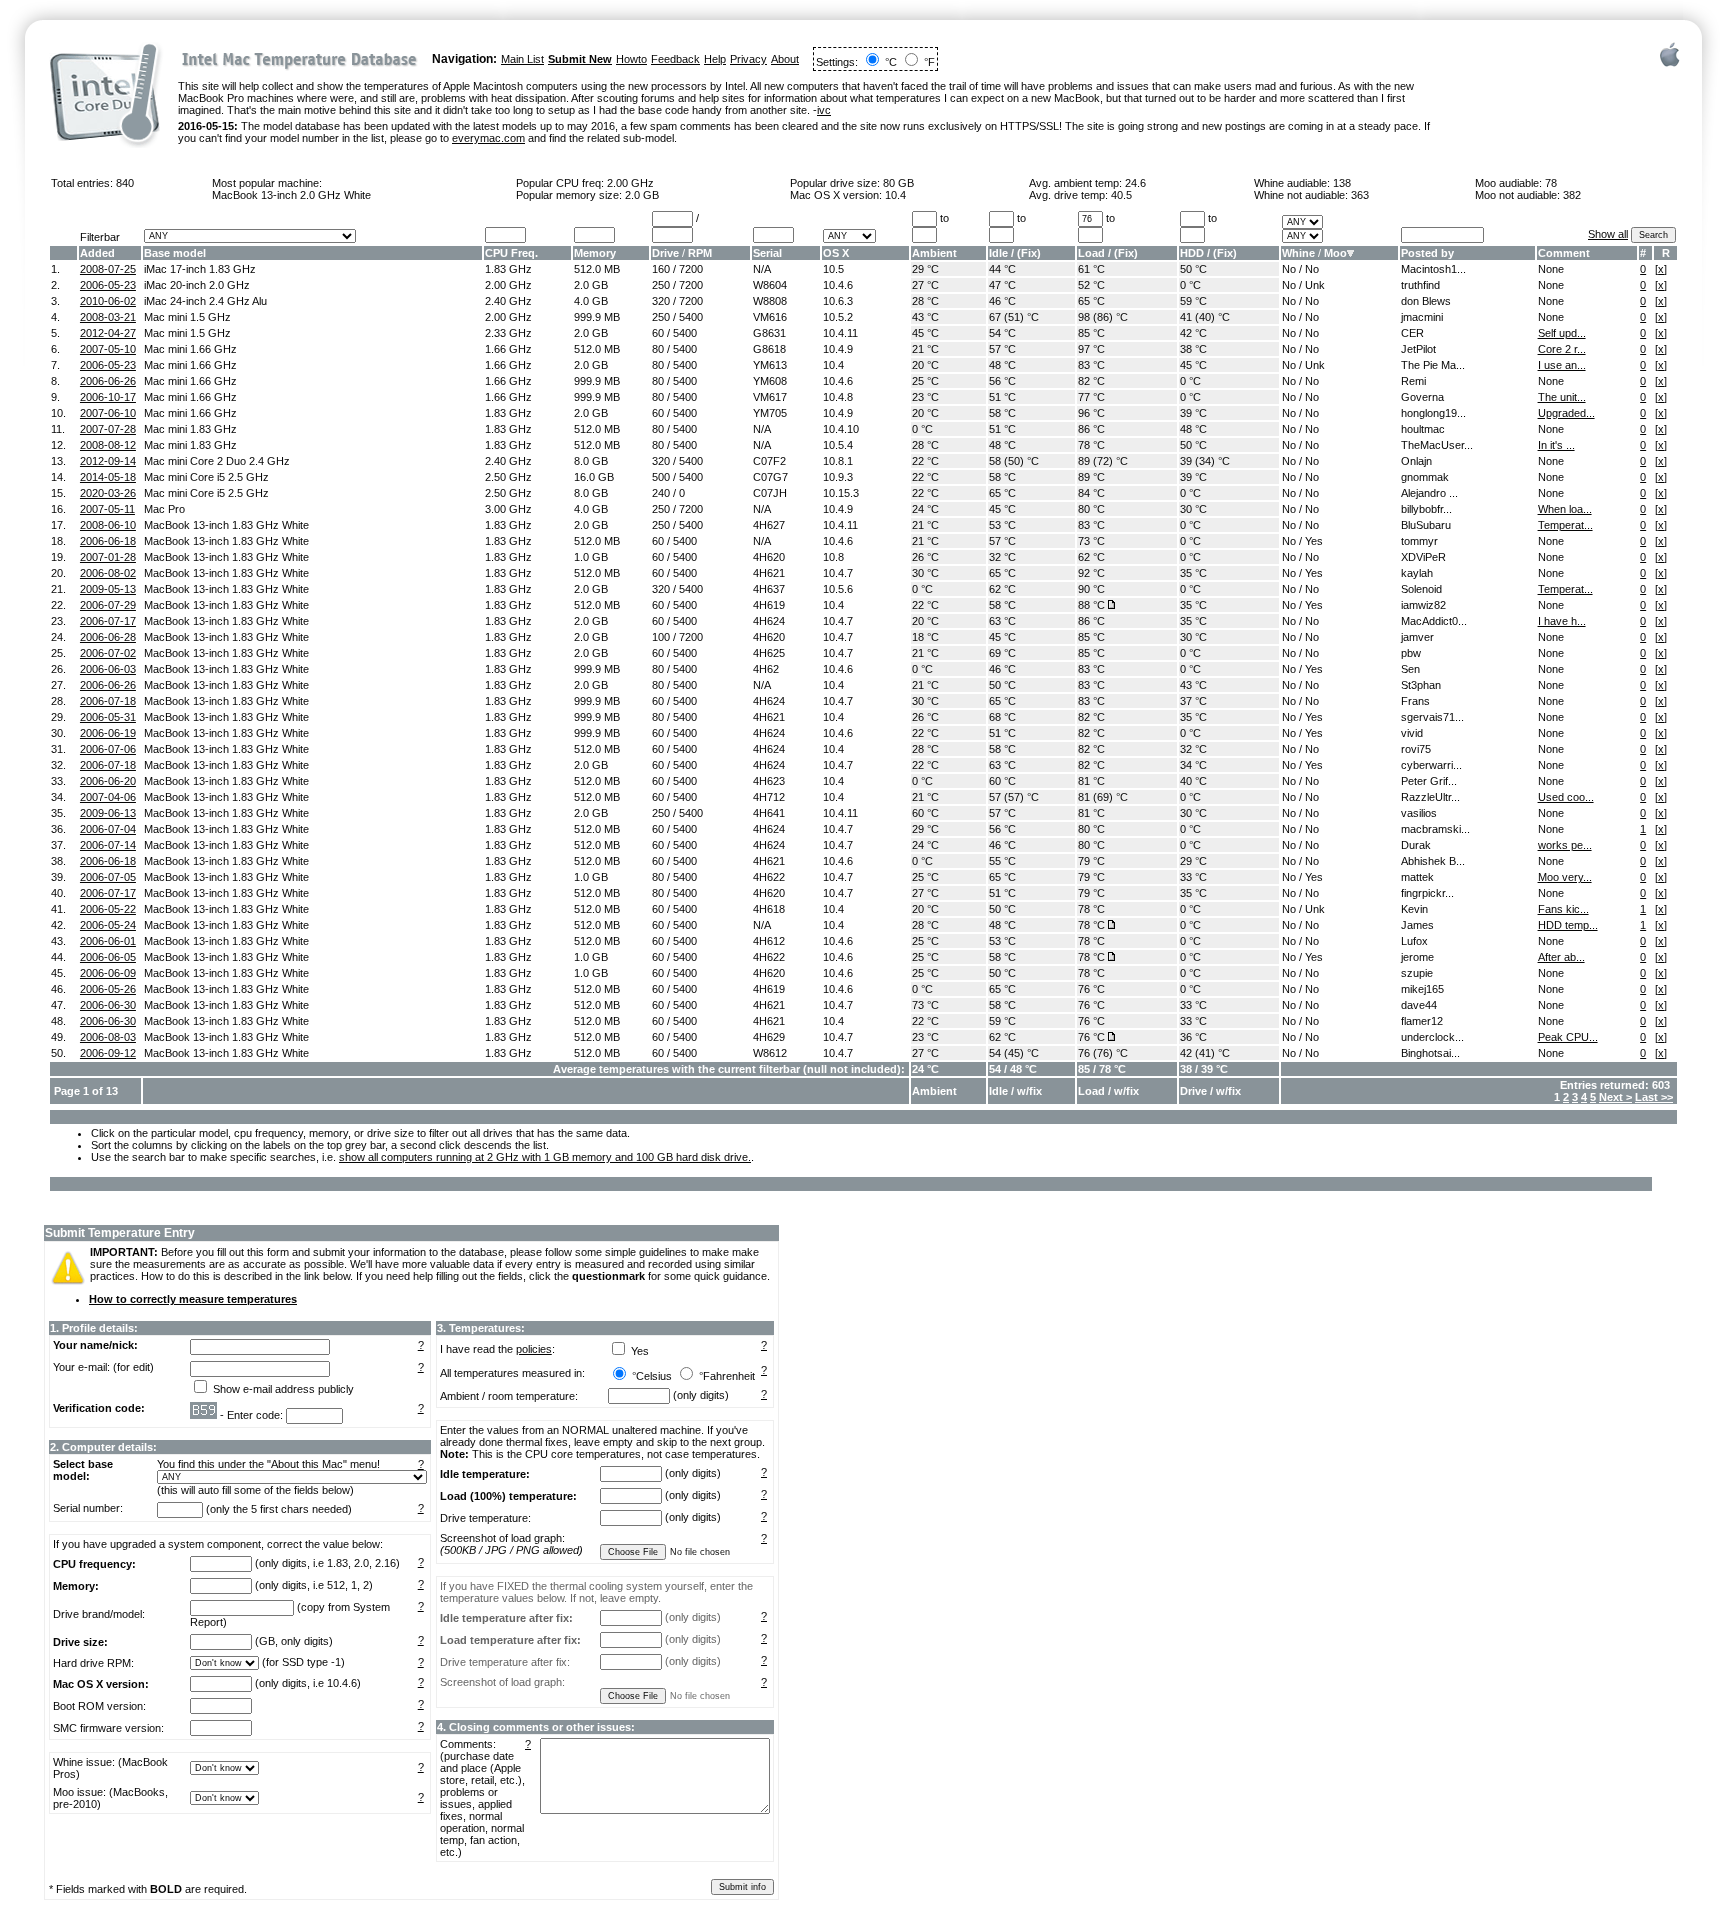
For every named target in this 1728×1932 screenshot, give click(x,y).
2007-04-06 (108, 797)
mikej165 (1422, 989)
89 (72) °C (1103, 461)
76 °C (1091, 989)
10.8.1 (838, 461)
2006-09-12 (108, 1053)
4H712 (769, 797)
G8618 (769, 349)
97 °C (1091, 349)
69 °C (1002, 653)
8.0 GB (591, 461)
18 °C (925, 637)
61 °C (1091, 269)
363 (1360, 195)
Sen (1410, 669)
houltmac (1423, 429)
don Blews (1426, 301)
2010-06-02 (108, 301)
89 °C (1091, 477)
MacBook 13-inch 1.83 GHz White (226, 525)
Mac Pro (164, 509)
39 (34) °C (1205, 461)
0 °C (1190, 285)
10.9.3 (838, 477)
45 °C (925, 333)
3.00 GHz (508, 509)
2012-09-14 (108, 461)
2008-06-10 (108, 525)
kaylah (1417, 573)
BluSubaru (1426, 525)
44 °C (1002, 269)
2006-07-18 (108, 701)
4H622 (769, 877)
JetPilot (1418, 349)
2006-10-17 (108, 397)
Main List (522, 59)
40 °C (1193, 781)
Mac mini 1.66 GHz (190, 349)
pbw (1411, 653)
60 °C (1002, 781)
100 (661, 637)
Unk (1315, 285)
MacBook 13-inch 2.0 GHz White (291, 195)
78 (1551, 183)
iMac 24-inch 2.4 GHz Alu (205, 301)
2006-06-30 (108, 1005)
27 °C (925, 285)
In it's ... (1556, 445)
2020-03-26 (108, 493)
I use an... (1562, 365)
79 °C (1091, 861)
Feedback (675, 59)
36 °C (1193, 1037)
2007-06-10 (108, 413)
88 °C (1091, 605)
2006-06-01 (108, 941)
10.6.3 (838, 301)
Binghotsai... (1430, 1053)
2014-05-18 (108, 477)
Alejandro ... (1429, 493)
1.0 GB (591, 557)
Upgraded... (1566, 413)
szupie (1417, 973)
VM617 (770, 397)
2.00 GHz (630, 183)
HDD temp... (1568, 925)
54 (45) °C (1014, 1053)
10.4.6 (838, 285)
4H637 (769, 589)
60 (658, 333)
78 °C (1091, 445)
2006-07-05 (108, 877)
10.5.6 (838, 589)
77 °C (1091, 397)
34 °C (1193, 765)
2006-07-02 (108, 653)
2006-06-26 (108, 381)
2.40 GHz (508, 301)
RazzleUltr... (1430, 797)
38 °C (1193, 349)
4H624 (769, 621)
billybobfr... (1426, 509)
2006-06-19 (108, 733)
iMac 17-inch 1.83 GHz (200, 269)
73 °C (1091, 541)
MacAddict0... (1434, 621)
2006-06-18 (108, 541)
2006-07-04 (108, 829)
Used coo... (1566, 797)
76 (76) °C (1103, 1053)
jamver (1417, 637)
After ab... (1561, 957)
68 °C (1002, 717)
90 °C (1091, 589)
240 (661, 493)
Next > (1615, 1097)
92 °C (1091, 573)
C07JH (770, 493)
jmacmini (1422, 317)
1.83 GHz (508, 269)
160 (661, 269)
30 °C (1193, 509)
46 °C (1002, 301)
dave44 (1419, 1005)
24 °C (925, 509)
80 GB (898, 183)
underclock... (1432, 1037)
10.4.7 (838, 573)
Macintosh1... (1433, 269)
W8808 (770, 301)
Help (715, 59)
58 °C (1002, 413)
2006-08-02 (108, 573)
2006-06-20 (108, 781)
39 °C (1193, 413)
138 (1342, 183)
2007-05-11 (107, 509)
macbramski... (1435, 829)
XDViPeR (1423, 557)
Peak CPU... (1568, 1037)
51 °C (1002, 397)
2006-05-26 (108, 989)
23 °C (925, 397)
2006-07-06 (108, 749)
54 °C (1002, 333)
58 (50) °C (1014, 461)
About (785, 59)
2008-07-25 (108, 269)
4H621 (769, 573)
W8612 (770, 1053)
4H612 (769, 941)
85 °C (1091, 333)
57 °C (1002, 349)
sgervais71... (1432, 717)
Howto (631, 59)
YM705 (770, 413)
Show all (1608, 234)
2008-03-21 (108, 317)
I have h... (1562, 621)
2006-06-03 (108, 669)
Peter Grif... (1429, 781)
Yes (1314, 541)
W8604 (770, 285)
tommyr (1419, 541)
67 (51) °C (1014, 317)
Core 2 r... (1562, 349)
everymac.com (488, 138)
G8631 (769, 333)
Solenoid (1421, 589)
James (1417, 925)
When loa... (1565, 509)
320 (661, 301)
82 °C (1091, 381)
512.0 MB (597, 269)
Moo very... (1565, 877)
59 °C (1193, 301)
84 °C (1091, 493)
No (1289, 269)
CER (1412, 333)
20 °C (925, 365)
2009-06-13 (108, 813)
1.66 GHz (508, 349)
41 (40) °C (1205, 317)
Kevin (1414, 909)
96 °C (1091, 413)
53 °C (1002, 525)
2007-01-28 (108, 557)
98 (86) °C (1103, 317)
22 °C (925, 461)
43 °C (925, 317)
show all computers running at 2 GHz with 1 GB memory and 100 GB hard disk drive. (545, 1157)
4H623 (769, 781)
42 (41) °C (1205, 1053)
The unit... (1562, 397)
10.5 (833, 269)
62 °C (1091, 557)
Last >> (1654, 1097)
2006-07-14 (108, 845)
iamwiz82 (1423, 605)
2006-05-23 (108, 285)
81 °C (1091, 781)
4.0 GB (591, 301)
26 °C (925, 557)
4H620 (769, 557)
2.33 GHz (508, 333)
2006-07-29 (108, 605)
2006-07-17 (108, 621)
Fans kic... (1563, 909)
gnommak (1425, 477)
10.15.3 (841, 493)
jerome (1417, 957)
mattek (1417, 877)
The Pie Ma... (1433, 365)
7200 (691, 269)
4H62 (766, 669)
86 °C (1091, 429)
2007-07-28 (108, 429)
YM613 (770, 365)
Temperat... (1565, 525)
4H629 (769, 1037)
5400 (691, 317)
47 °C (1002, 285)
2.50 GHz (508, 477)
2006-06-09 (108, 973)
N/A (762, 269)
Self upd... (1562, 333)
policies (534, 1349)
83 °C (1091, 365)
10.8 (833, 557)
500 (661, 477)
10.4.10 (841, 429)
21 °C (925, 349)
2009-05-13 (108, 589)
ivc (824, 110)
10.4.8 (838, 397)
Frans (1415, 701)
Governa (1422, 397)
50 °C (1193, 269)
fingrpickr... (1427, 893)
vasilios (1419, 813)
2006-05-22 (108, 909)
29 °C (925, 269)
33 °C (1193, 877)
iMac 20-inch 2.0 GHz (197, 285)
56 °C (1002, 381)
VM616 (770, 317)
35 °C (1193, 573)
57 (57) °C (1014, 797)
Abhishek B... (1433, 861)
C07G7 (770, 477)
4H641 (769, 813)
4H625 (769, 653)
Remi (1413, 381)
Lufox (1414, 941)
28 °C (925, 301)
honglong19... (1433, 413)
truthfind (1420, 285)
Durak (1416, 845)
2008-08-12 (108, 445)
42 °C (1193, 333)
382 (1572, 195)
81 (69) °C (1103, 797)
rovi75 (1416, 749)
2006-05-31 (108, 717)
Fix (1029, 253)
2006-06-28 (108, 637)
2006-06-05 (108, 957)
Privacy (748, 59)
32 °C (1002, 557)
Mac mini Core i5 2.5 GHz (206, 477)
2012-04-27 (108, 333)
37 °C (1193, 701)
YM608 (770, 381)
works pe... (1565, 845)
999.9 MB (597, 317)
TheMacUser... (1437, 445)
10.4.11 (840, 333)
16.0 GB (594, 477)
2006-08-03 (108, 1037)
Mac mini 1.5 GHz (187, 317)
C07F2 (769, 461)
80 (658, 349)
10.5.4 (838, 445)
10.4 (895, 195)
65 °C (1091, 301)
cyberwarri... (1431, 765)
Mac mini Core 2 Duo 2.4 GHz (217, 461)
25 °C (925, 381)
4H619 (769, 605)
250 (661, 285)
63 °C (1002, 621)
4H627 (769, 525)
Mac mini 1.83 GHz (190, 429)
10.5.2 (838, 317)
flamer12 (1422, 1021)
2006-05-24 (108, 925)
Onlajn (1416, 461)
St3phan (1421, 685)
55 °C (1002, 861)
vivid (1412, 733)
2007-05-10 (108, 349)
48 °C (1002, 365)
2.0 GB (642, 195)
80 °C (1091, 509)
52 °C (1091, 285)
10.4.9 (838, 349)
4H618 (769, 909)
